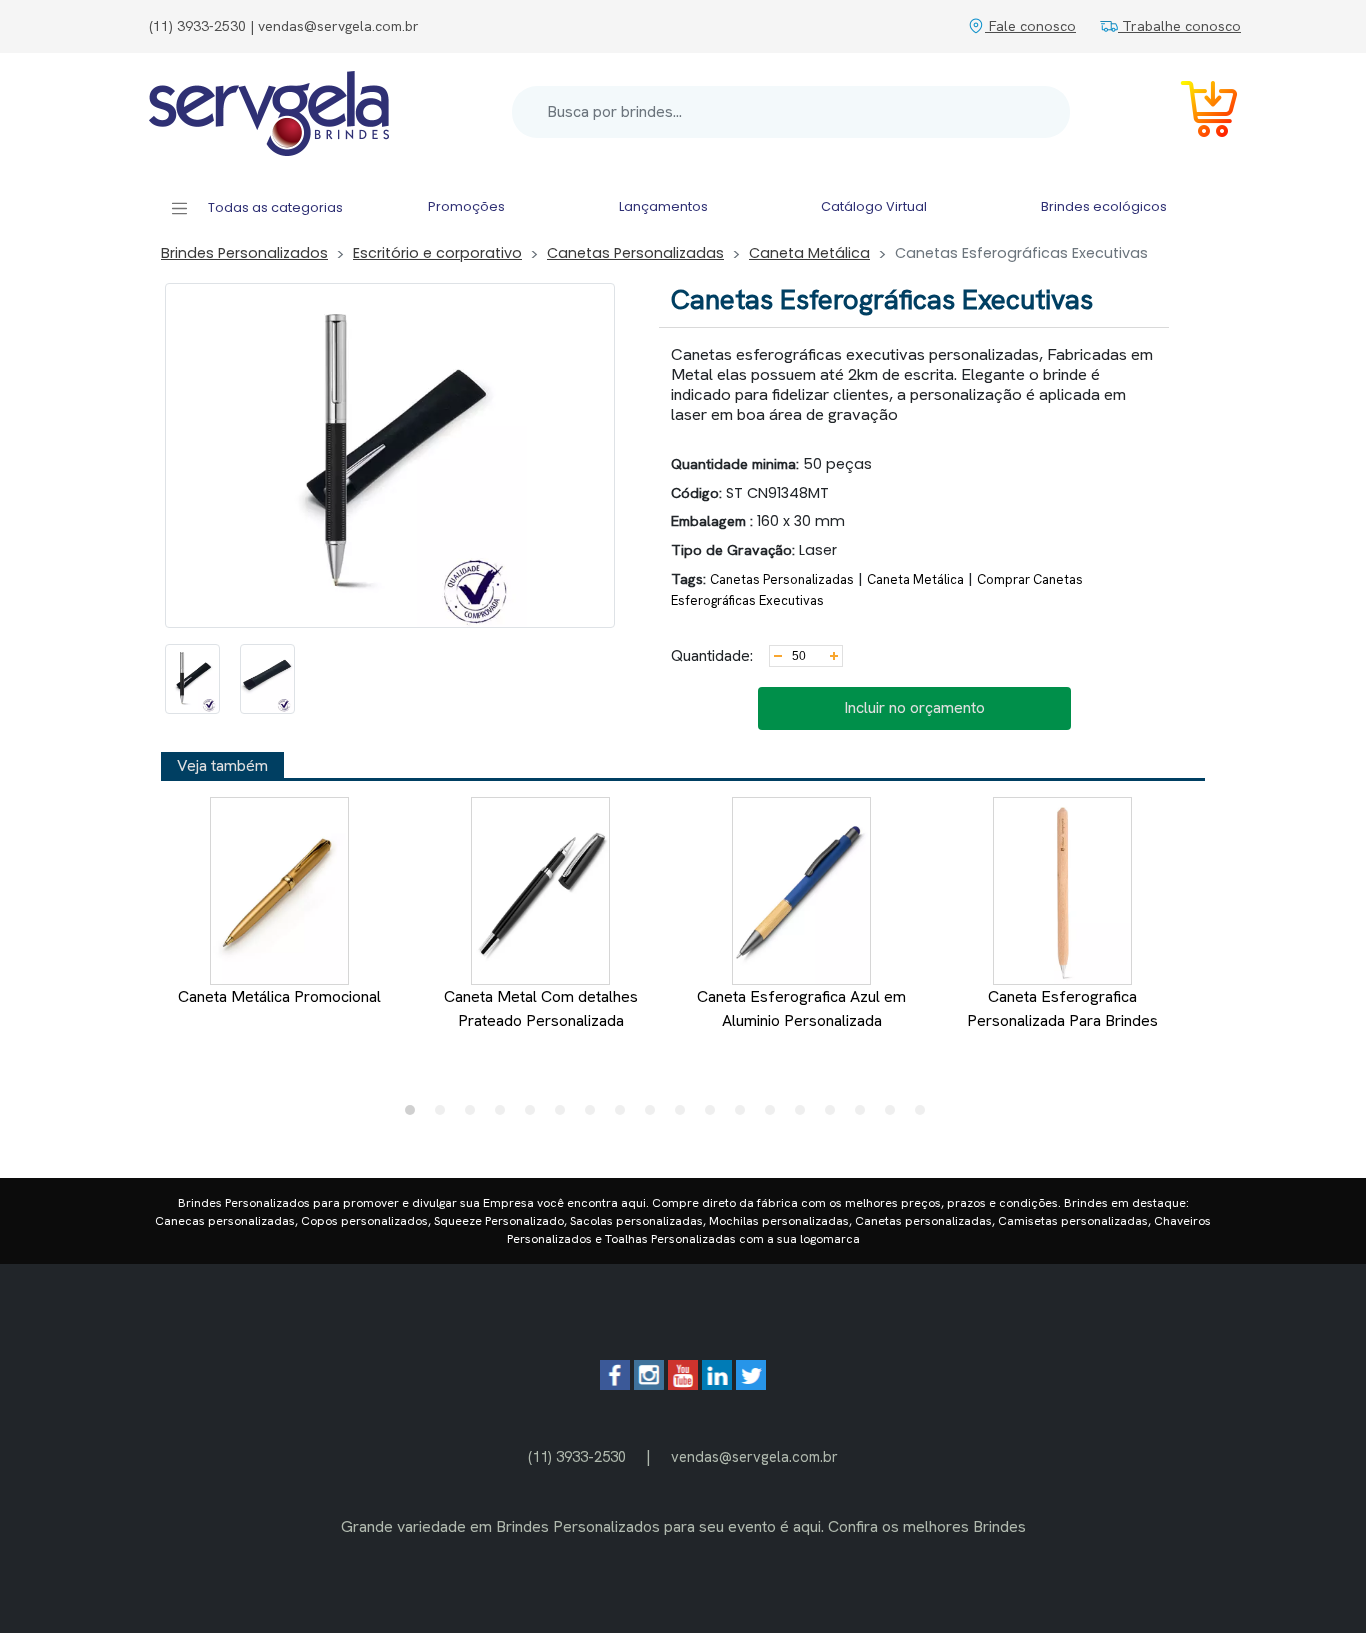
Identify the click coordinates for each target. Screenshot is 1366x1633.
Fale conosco (1030, 26)
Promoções (466, 206)
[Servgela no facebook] (615, 1384)
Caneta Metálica (809, 253)
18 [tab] (925, 1115)
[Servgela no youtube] (683, 1384)
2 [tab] (445, 1115)
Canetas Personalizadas (635, 253)
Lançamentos (663, 206)
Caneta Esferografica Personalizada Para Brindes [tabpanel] (1062, 1008)
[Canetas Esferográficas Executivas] (192, 679)
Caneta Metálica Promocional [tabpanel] (279, 996)
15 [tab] (835, 1115)
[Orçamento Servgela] (1197, 112)
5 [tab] (535, 1115)
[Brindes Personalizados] (269, 112)
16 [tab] (865, 1115)
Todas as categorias (274, 207)
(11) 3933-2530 (577, 1456)
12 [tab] (745, 1115)
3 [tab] (475, 1115)
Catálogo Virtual (874, 206)
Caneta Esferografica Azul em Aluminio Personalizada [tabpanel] (801, 1008)
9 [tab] (655, 1115)
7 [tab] (595, 1115)
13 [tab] (775, 1115)
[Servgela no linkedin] (717, 1384)
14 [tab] (805, 1115)
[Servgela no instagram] (649, 1384)
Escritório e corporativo (437, 253)
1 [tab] (415, 1115)
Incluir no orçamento (914, 707)
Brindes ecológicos (1104, 206)
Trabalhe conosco (1179, 26)
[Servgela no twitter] (751, 1384)
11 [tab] (715, 1115)
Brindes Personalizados (244, 253)
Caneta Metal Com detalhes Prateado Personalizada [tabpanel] (541, 1008)
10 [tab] (685, 1115)
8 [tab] (625, 1115)
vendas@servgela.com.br (754, 1456)
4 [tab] (505, 1115)
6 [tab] (565, 1115)
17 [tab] (895, 1115)
